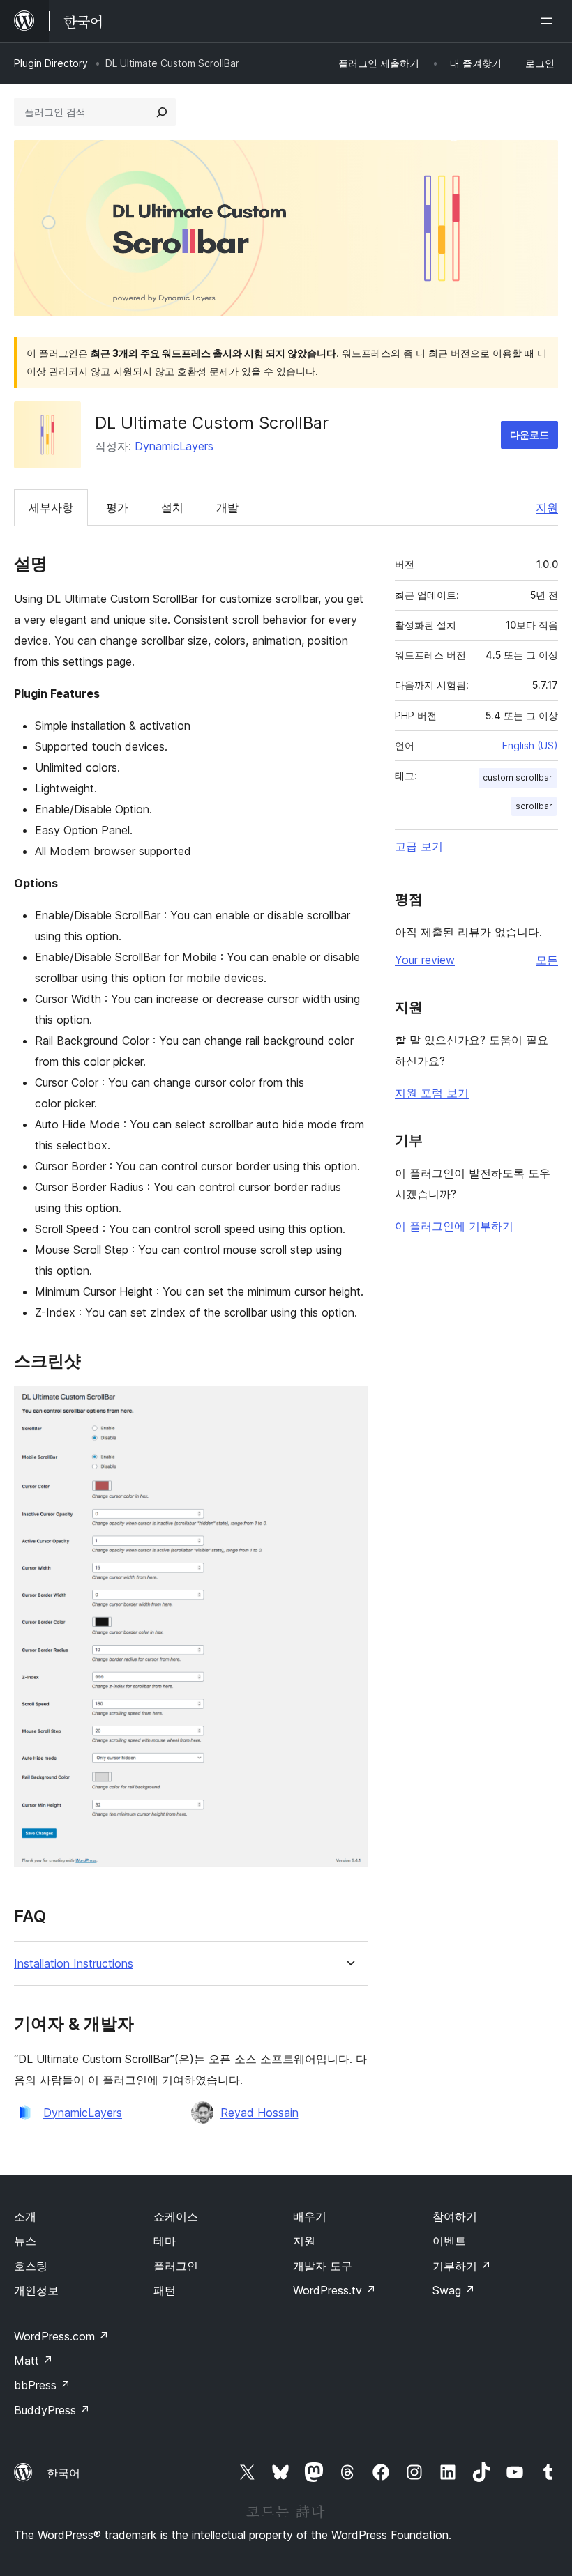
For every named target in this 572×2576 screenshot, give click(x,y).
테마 (165, 2241)
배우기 (310, 2216)
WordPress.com (61, 2336)
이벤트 (449, 2241)
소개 (25, 2216)
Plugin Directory (51, 63)
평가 (117, 507)
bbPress (42, 2385)
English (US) (530, 745)
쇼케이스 (176, 2216)
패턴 (165, 2290)
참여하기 (455, 2216)
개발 (227, 507)
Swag (454, 2290)
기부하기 (462, 2266)
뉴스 (25, 2241)
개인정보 (36, 2290)
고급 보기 (419, 846)
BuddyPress (52, 2410)
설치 (172, 507)
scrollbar (534, 806)
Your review (425, 960)
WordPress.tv (334, 2290)
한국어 (63, 2473)
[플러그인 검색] (162, 112)
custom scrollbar (518, 777)
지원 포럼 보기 (432, 1093)
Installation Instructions (74, 1964)
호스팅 (31, 2266)
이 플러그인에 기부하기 (454, 1226)
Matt (33, 2361)
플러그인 (176, 2266)
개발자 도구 (323, 2266)
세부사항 (51, 507)
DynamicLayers (174, 446)
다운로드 (529, 435)
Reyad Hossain (259, 2113)
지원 (547, 507)
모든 (547, 960)
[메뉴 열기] (550, 21)
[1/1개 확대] (349, 1404)
